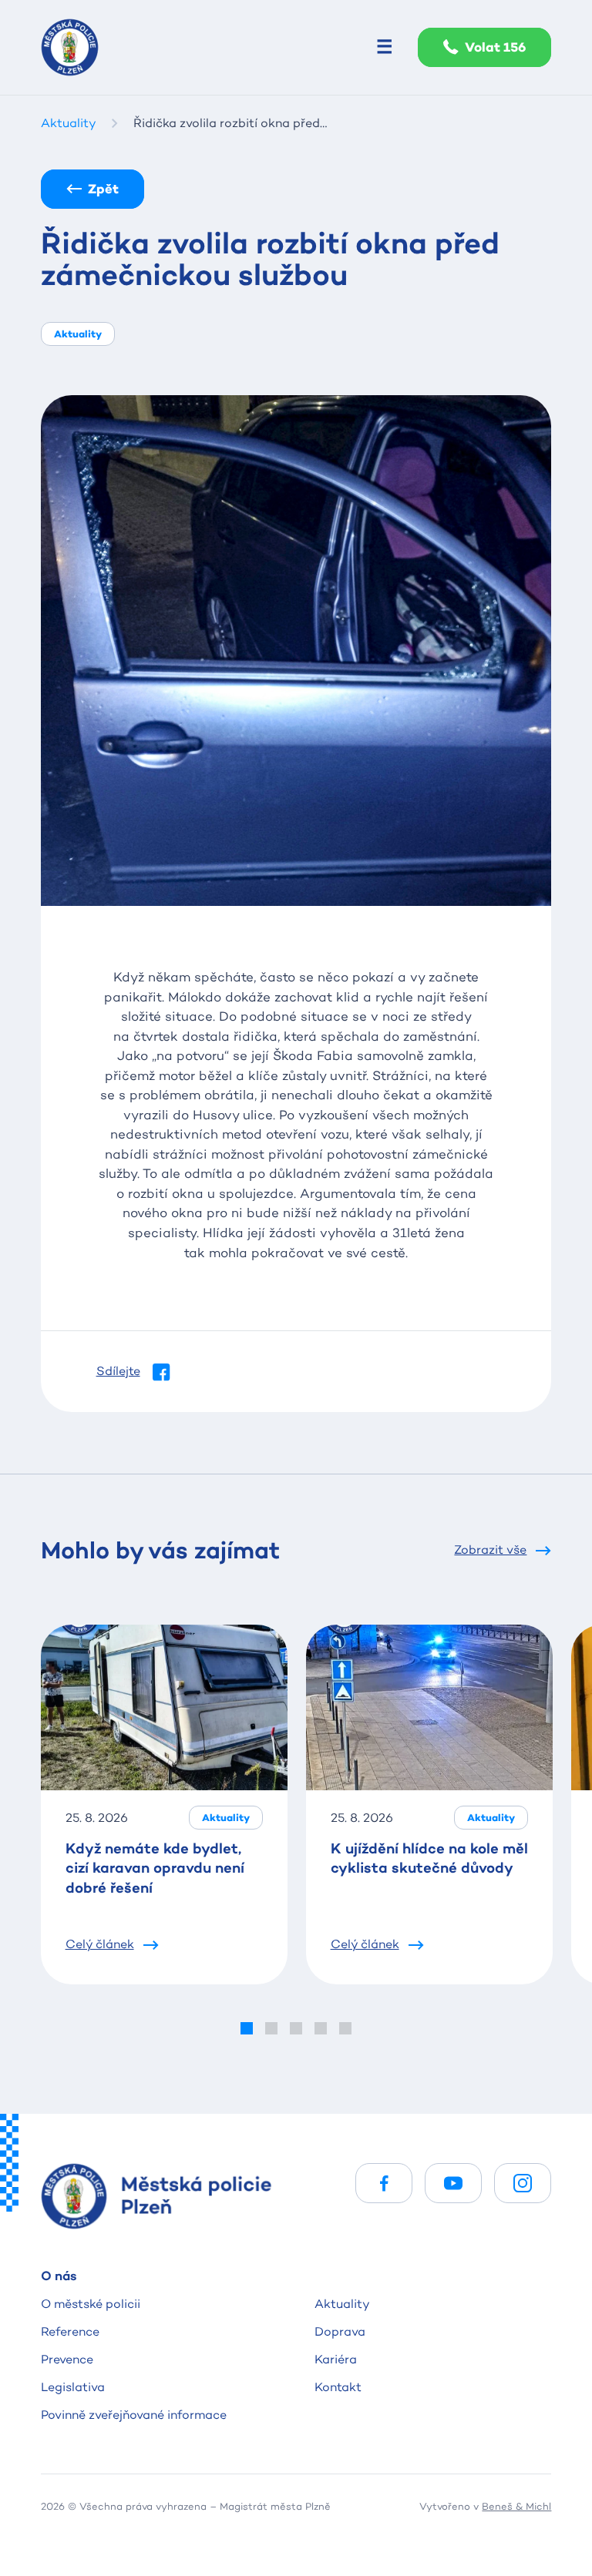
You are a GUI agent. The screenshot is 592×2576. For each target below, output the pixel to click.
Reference (70, 2331)
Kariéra (336, 2359)
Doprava (340, 2331)
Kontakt (338, 2387)
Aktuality (342, 2304)
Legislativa (73, 2387)
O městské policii (91, 2304)
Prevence (67, 2359)
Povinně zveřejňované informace (134, 2415)
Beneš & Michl (516, 2506)
